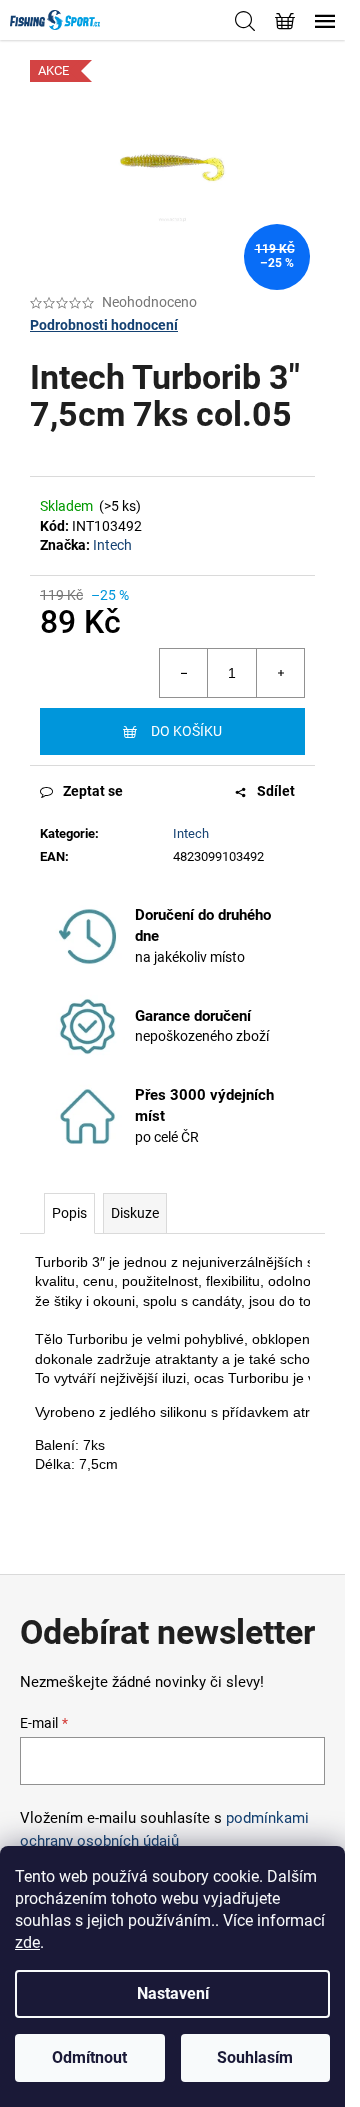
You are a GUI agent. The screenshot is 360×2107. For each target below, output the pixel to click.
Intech (112, 545)
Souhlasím (255, 2057)
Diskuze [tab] (135, 1213)
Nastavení (173, 1993)
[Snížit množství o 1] (184, 673)
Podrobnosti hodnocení (104, 325)
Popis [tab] (69, 1213)
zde (27, 1942)
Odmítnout (89, 2057)
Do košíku (186, 731)
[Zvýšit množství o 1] (280, 673)
